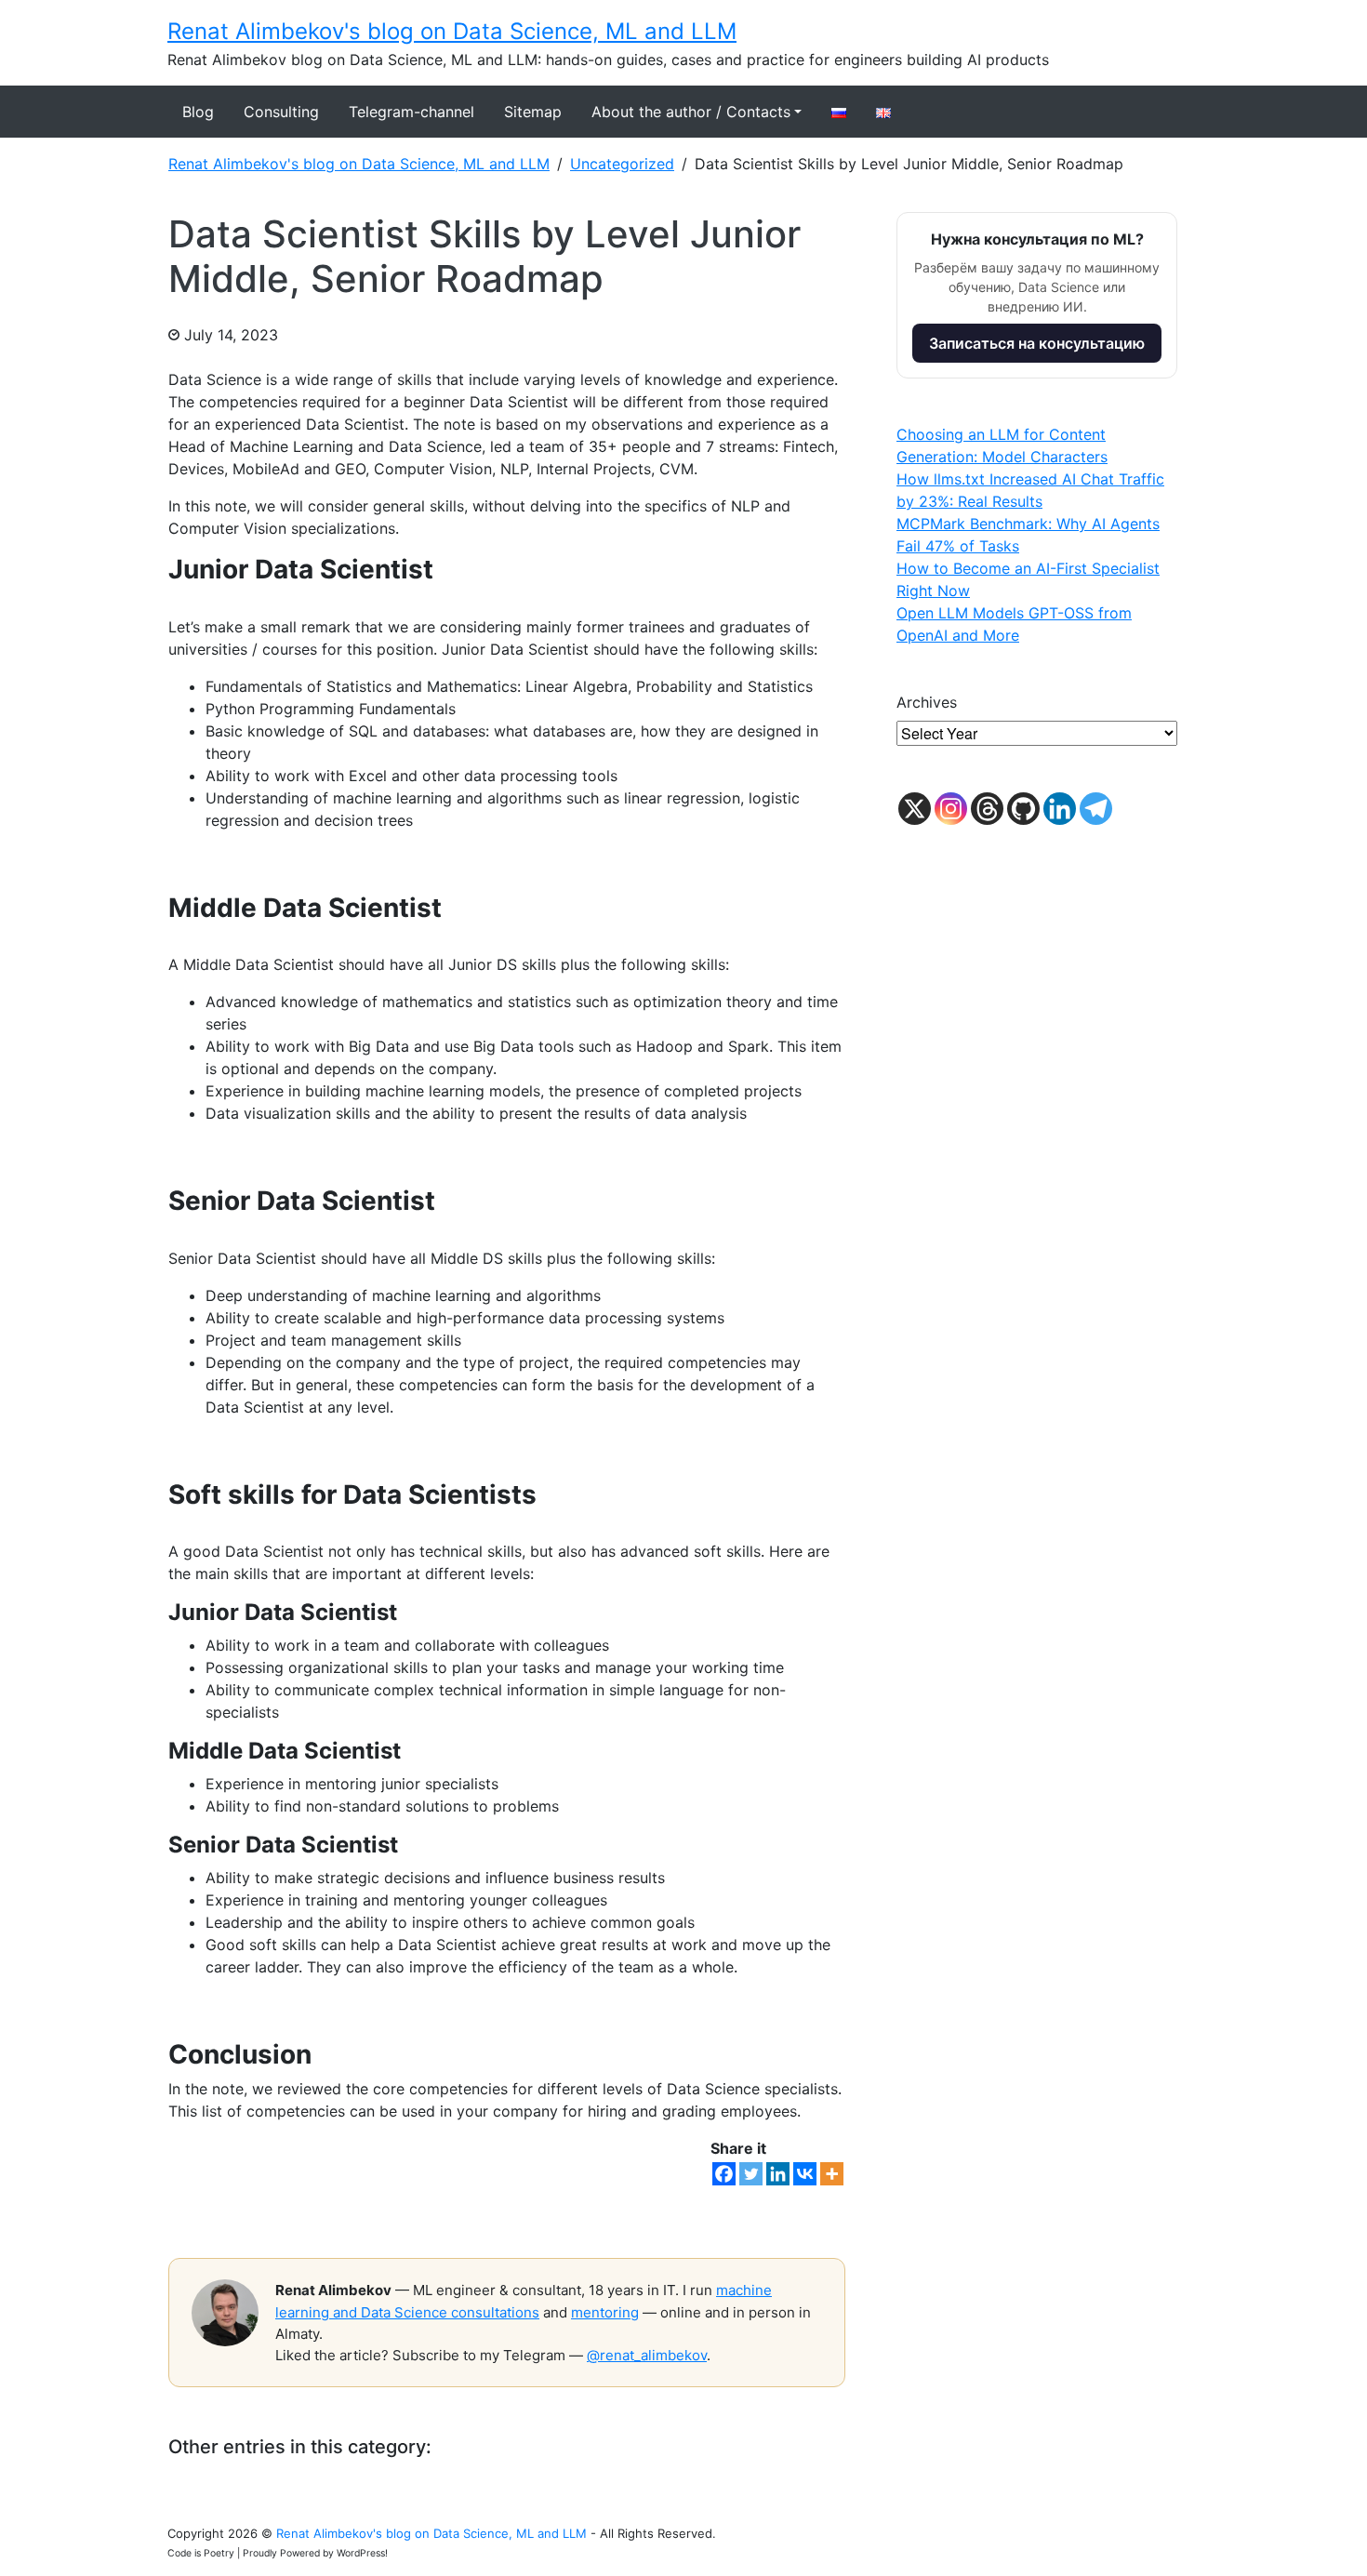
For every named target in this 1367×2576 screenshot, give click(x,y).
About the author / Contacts (691, 112)
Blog (198, 112)
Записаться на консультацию (1037, 343)
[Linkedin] (778, 2174)
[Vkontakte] (805, 2174)
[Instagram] (951, 809)
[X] (915, 809)
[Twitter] (751, 2174)
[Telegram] (1096, 809)
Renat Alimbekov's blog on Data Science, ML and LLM (452, 31)
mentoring (605, 2312)
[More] (832, 2174)
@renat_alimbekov (647, 2355)
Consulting (281, 112)
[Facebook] (724, 2174)
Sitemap (533, 112)
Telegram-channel (411, 112)
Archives (927, 702)
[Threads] (987, 809)
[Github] (1023, 809)
